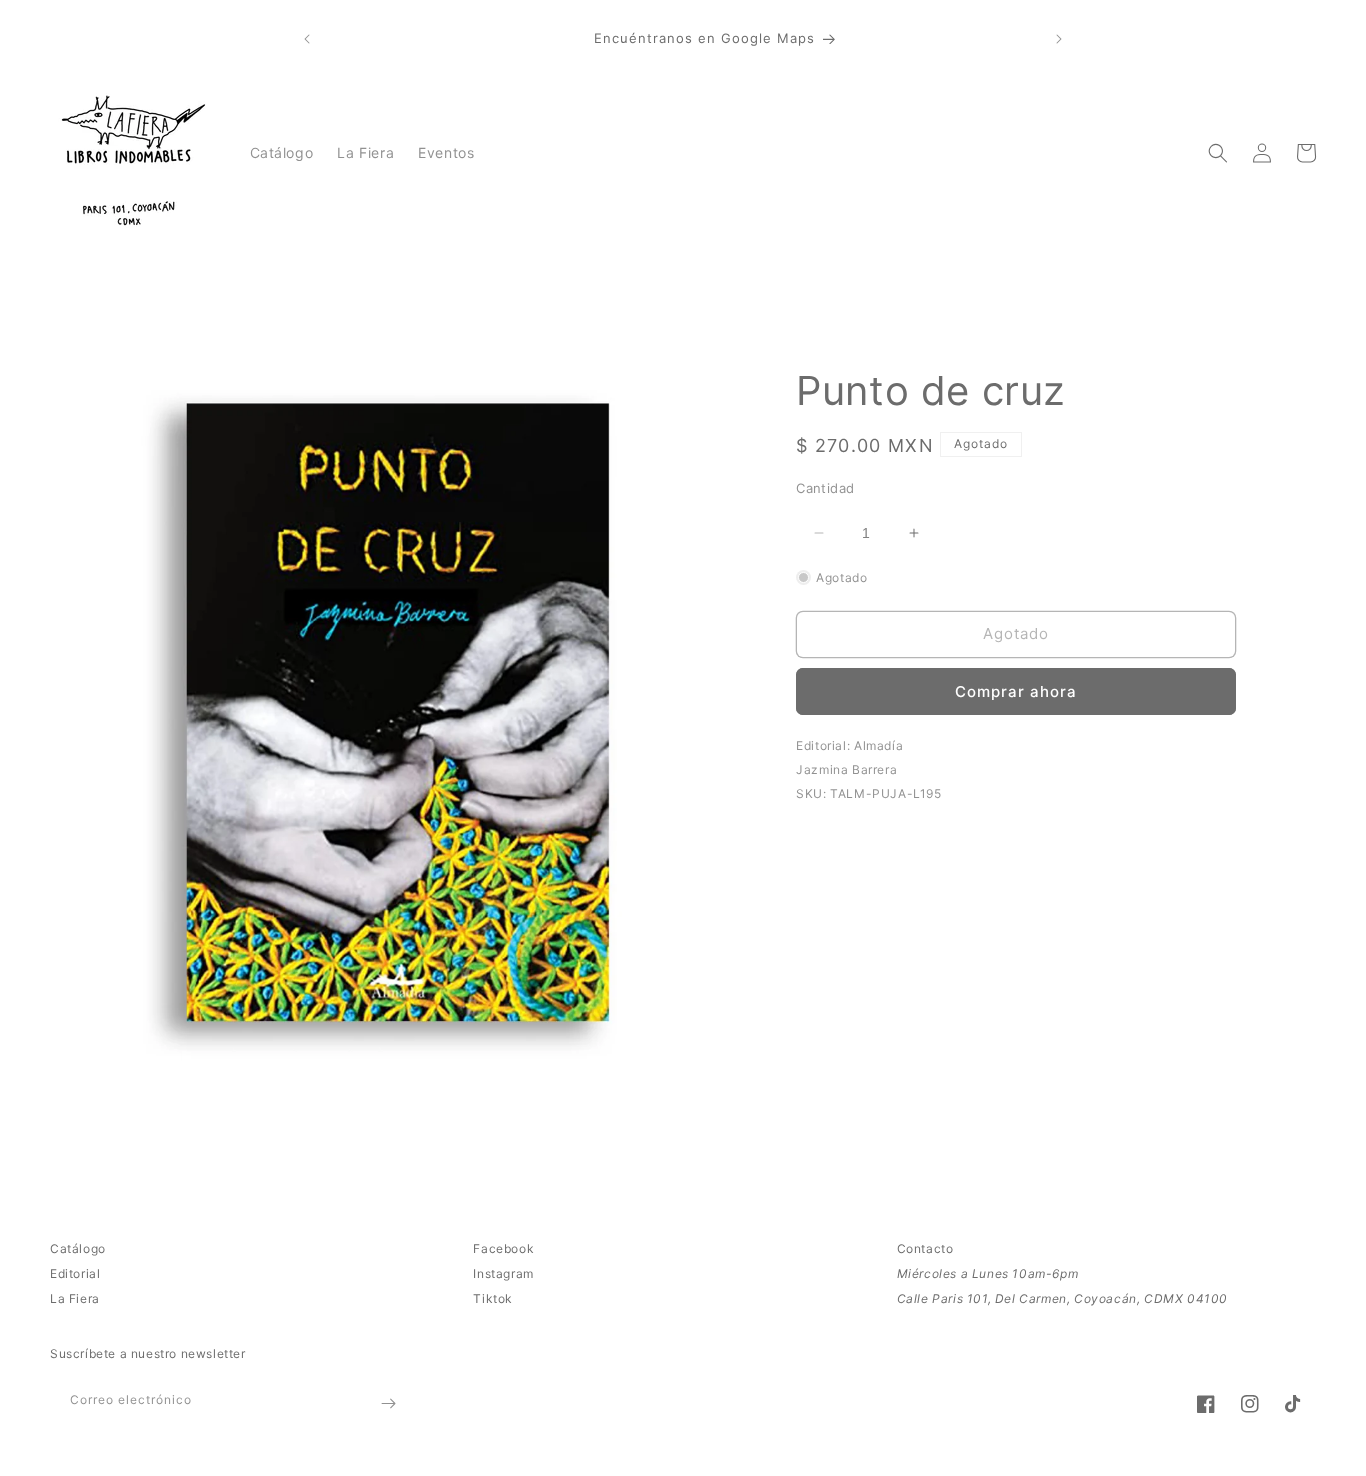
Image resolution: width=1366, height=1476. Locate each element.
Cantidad (825, 488)
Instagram (503, 1273)
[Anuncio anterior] (307, 39)
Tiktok (493, 1298)
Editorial (75, 1273)
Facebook (503, 1248)
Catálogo (78, 1248)
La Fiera (75, 1298)
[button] (1218, 153)
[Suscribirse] (388, 1403)
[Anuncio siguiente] (1059, 39)
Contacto (925, 1248)
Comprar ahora (1016, 690)
